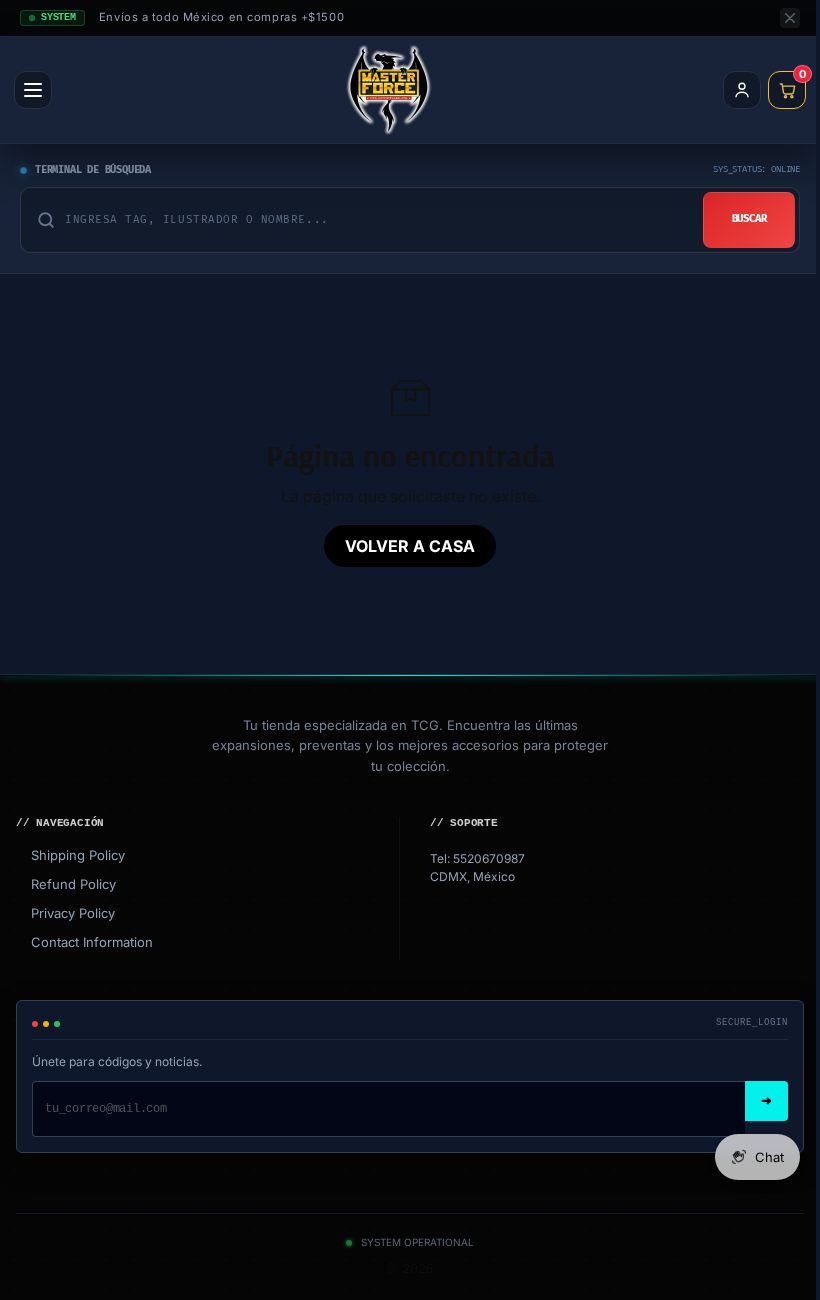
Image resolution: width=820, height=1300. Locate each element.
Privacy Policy (65, 913)
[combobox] (376, 220)
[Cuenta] (742, 90)
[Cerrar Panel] (790, 18)
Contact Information (84, 942)
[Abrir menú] (33, 90)
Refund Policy (66, 884)
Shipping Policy (70, 855)
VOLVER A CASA (410, 546)
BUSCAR (749, 218)
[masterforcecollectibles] (388, 90)
